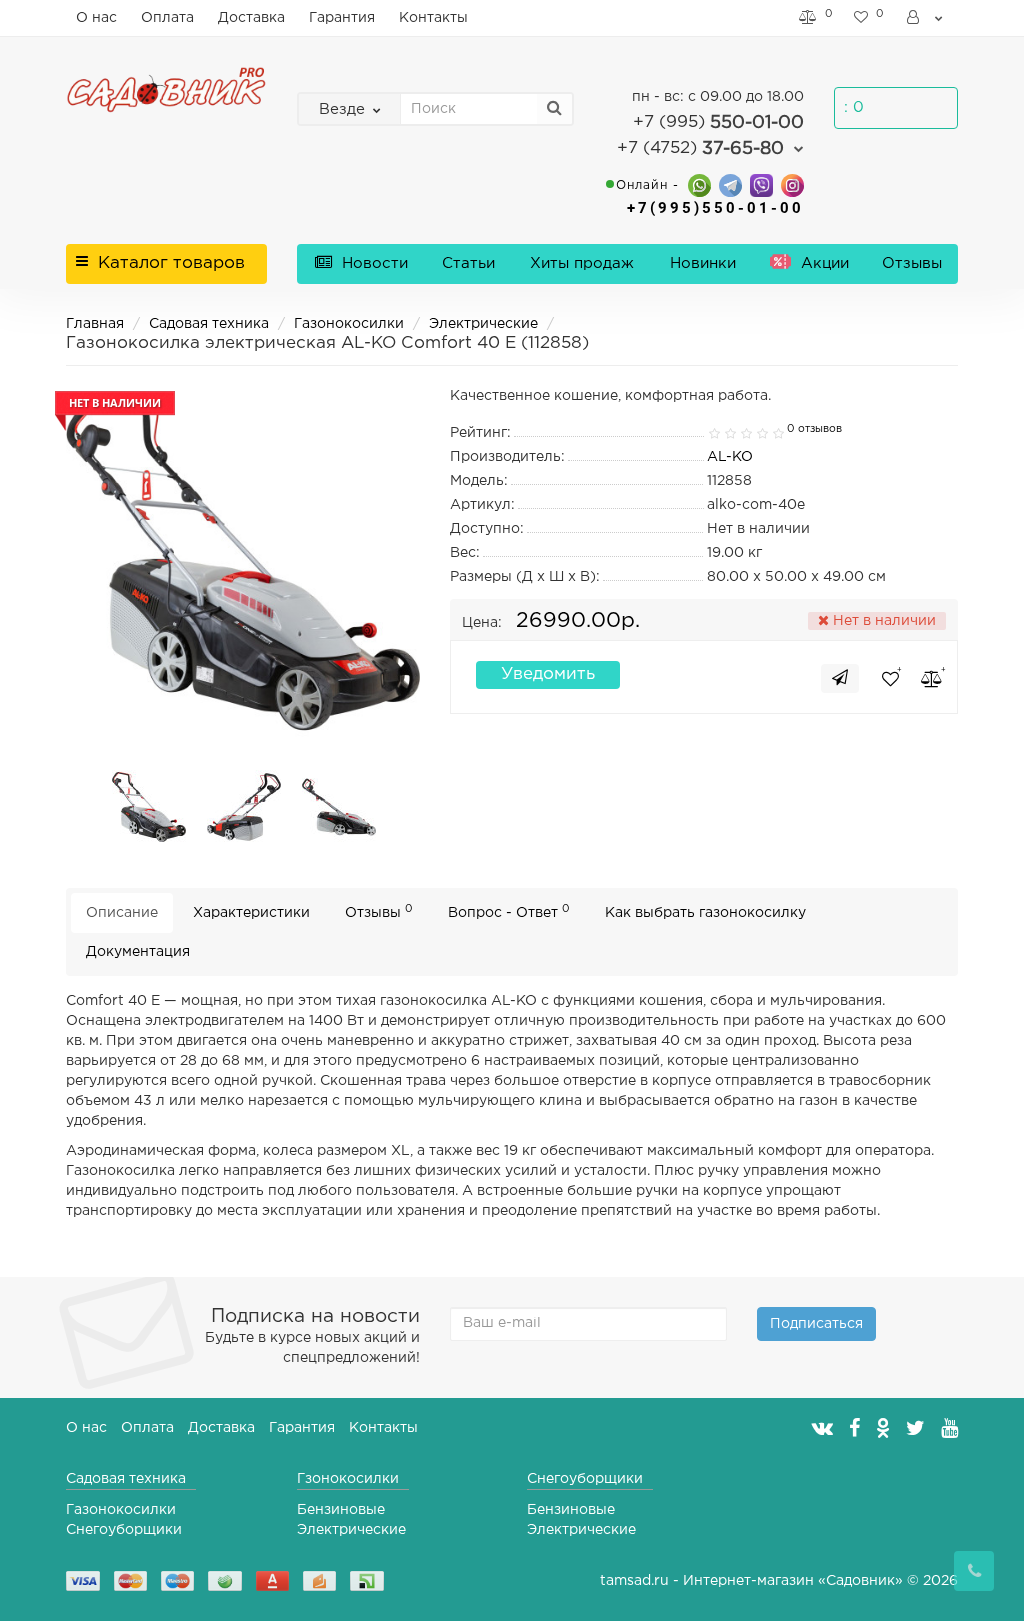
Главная (95, 324)
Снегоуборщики (124, 1530)
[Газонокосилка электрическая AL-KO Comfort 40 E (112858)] (149, 807)
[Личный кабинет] (926, 18)
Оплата (167, 18)
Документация (138, 952)
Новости (372, 263)
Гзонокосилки (348, 1479)
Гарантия (342, 18)
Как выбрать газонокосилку (705, 913)
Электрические (483, 324)
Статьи (468, 263)
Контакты (433, 18)
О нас (96, 18)
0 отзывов (814, 429)
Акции (822, 263)
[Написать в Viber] (761, 184)
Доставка (251, 18)
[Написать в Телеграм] (730, 184)
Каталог (171, 263)
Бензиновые (341, 1510)
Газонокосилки (349, 324)
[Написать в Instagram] (792, 184)
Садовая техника (209, 324)
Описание (122, 913)
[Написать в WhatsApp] (699, 184)
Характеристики (251, 913)
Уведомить (548, 674)
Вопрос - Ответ (509, 911)
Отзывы (912, 263)
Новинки (703, 263)
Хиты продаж (582, 263)
